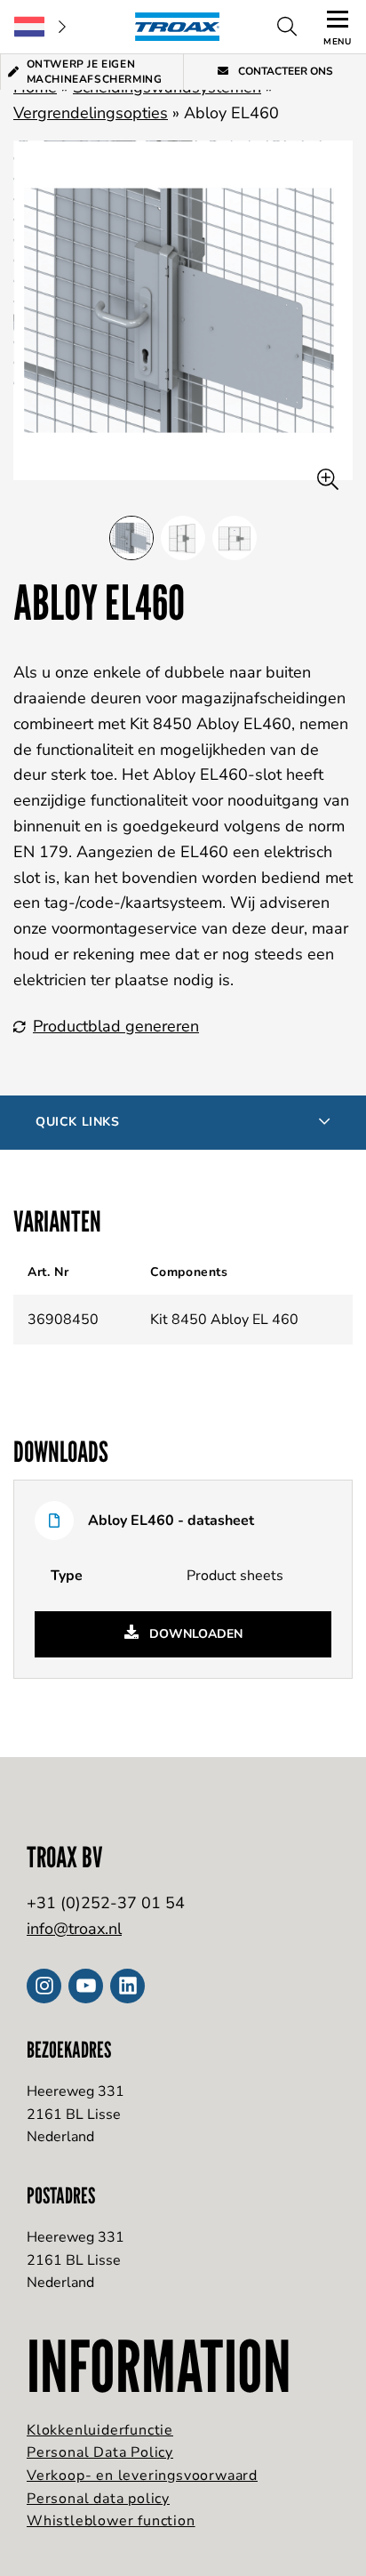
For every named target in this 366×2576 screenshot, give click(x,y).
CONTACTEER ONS (284, 71)
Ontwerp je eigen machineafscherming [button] (95, 72)
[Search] (287, 27)
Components (189, 1272)
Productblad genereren (116, 1026)
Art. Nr (48, 1272)
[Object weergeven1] (183, 538)
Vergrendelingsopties (91, 113)
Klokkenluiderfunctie (100, 2430)
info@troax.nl (74, 1929)
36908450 (63, 1320)
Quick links (78, 1122)
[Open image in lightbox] (328, 480)
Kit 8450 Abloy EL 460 (224, 1320)
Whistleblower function (111, 2521)
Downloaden (194, 1634)
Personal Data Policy (100, 2452)
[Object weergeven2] (235, 538)
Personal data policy (98, 2499)
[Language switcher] (40, 27)
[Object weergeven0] (131, 538)
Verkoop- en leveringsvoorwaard (142, 2476)
